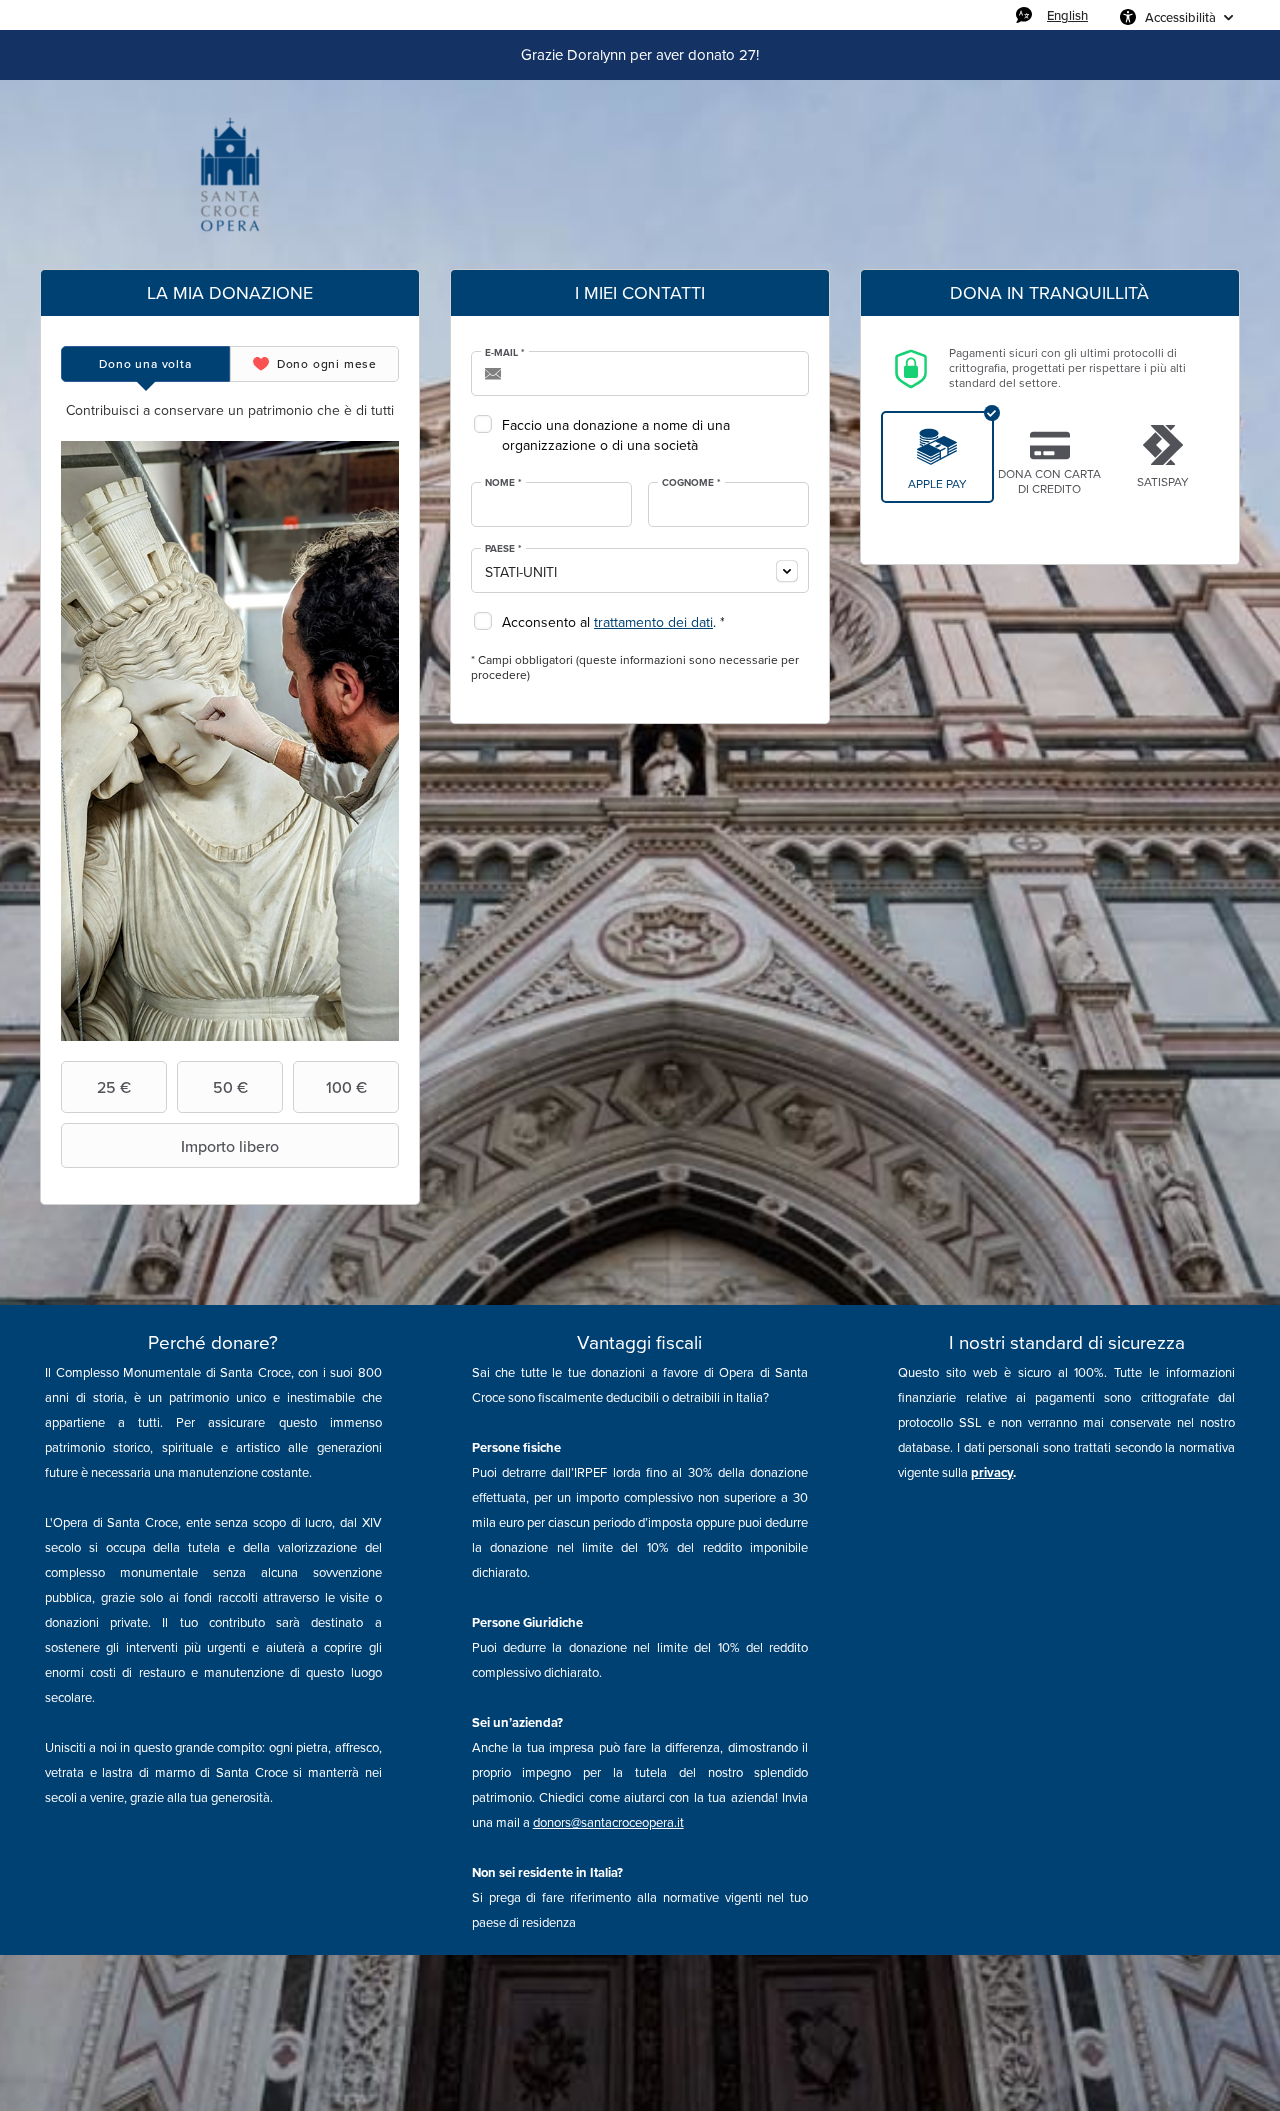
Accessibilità (1180, 17)
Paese (503, 549)
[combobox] (640, 570)
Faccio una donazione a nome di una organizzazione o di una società (616, 435)
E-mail (505, 353)
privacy (992, 1472)
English (1067, 15)
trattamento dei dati (653, 622)
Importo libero (230, 1146)
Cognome (691, 483)
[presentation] (145, 364)
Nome (503, 483)
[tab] (145, 364)
